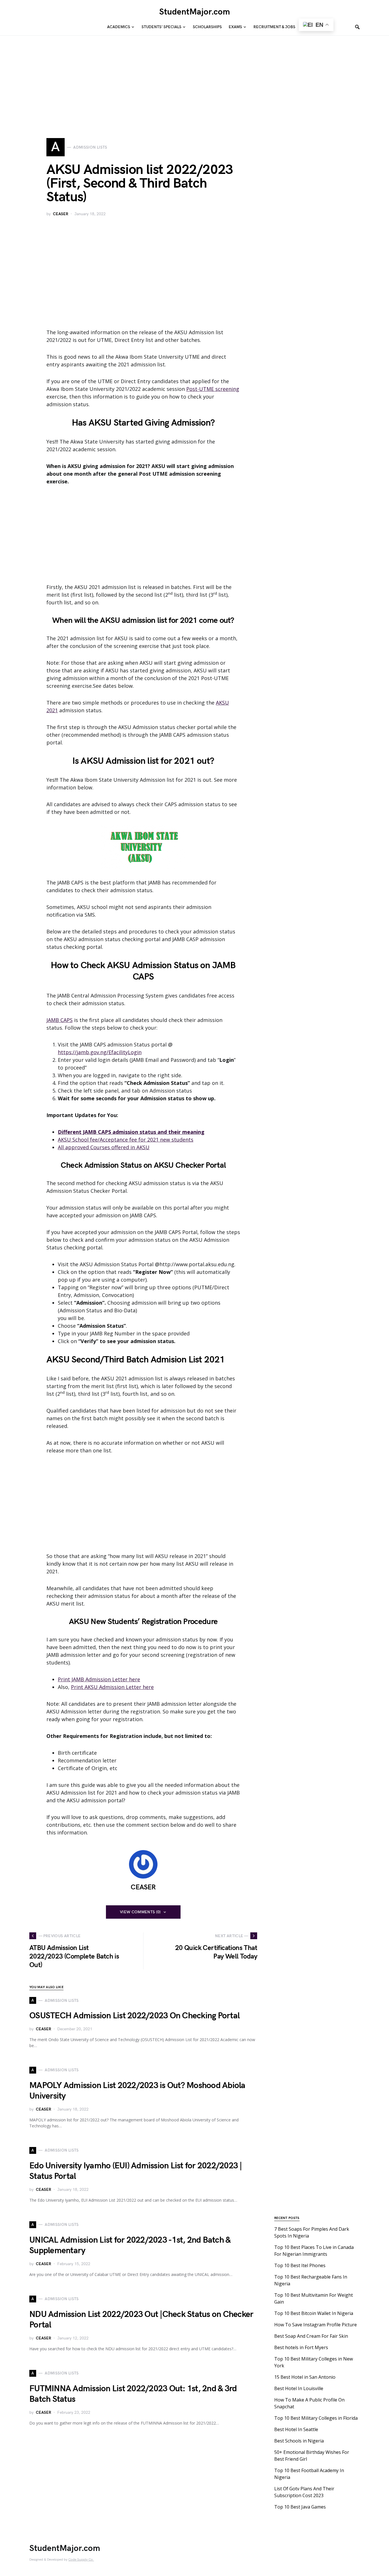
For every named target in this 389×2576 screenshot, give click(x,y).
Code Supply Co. (81, 2560)
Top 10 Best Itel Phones (300, 2265)
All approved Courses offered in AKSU (104, 1147)
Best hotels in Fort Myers (301, 2347)
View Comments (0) (140, 1912)
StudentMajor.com (195, 12)
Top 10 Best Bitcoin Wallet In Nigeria (314, 2313)
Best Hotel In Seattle (296, 2429)
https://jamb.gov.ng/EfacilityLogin (100, 1052)
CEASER (61, 214)
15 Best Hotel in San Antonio (305, 2377)
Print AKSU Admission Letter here (112, 1687)
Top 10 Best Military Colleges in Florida (316, 2418)
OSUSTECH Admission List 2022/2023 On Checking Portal (134, 2016)
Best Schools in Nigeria (299, 2441)
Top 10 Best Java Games (300, 2507)
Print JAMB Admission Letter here (99, 1679)
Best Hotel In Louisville (299, 2388)
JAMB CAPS (60, 1020)
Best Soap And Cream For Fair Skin (311, 2336)
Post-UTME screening (213, 389)
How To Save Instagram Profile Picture (316, 2325)
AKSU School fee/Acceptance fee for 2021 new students (126, 1140)
